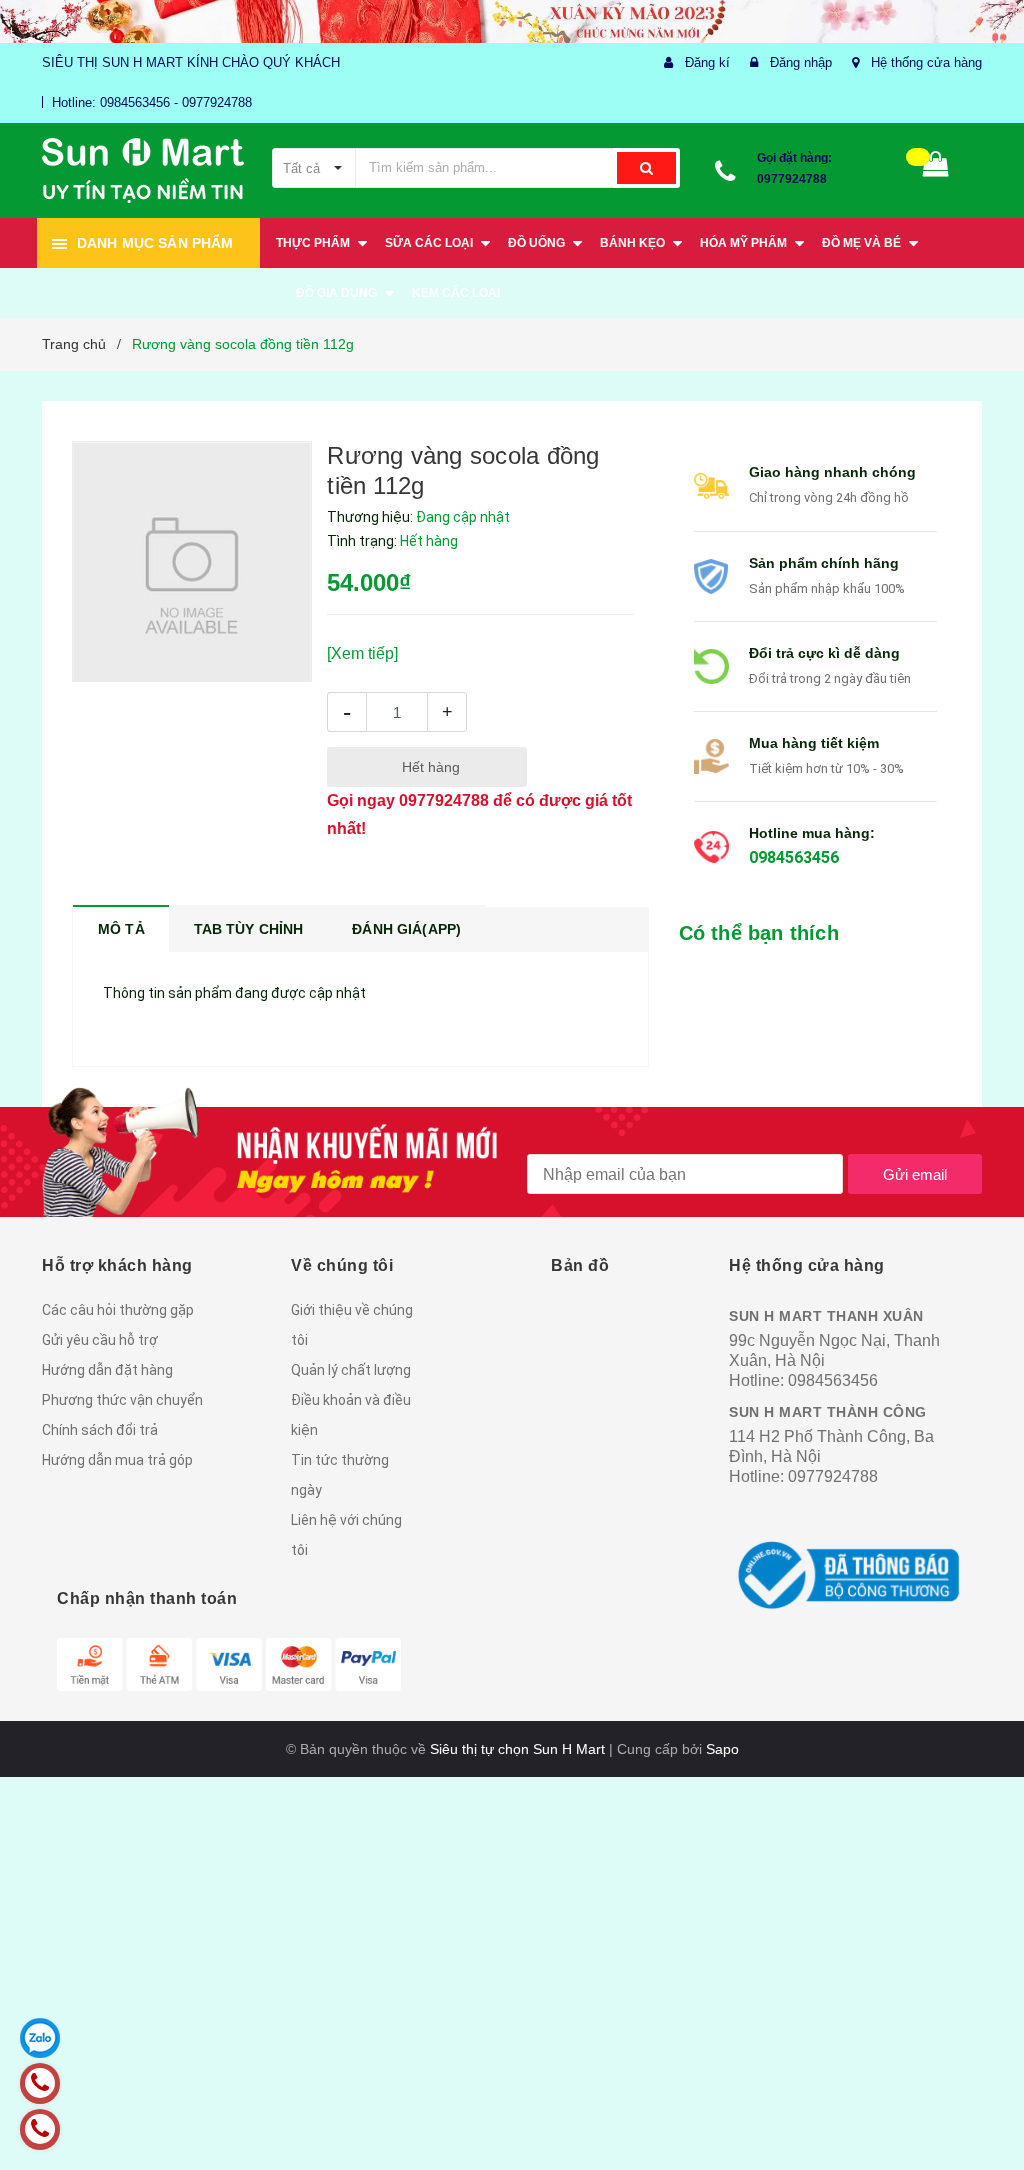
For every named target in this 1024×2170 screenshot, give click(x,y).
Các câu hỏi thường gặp (118, 1310)
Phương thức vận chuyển (122, 1400)
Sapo (722, 1749)
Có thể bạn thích (759, 933)
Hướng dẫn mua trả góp (117, 1460)
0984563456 (794, 857)
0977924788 (792, 179)
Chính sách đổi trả (100, 1430)
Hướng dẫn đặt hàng (107, 1370)
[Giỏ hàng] (936, 168)
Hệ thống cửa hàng (926, 62)
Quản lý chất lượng (351, 1370)
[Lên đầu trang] (979, 2110)
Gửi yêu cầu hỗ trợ (100, 1340)
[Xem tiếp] (362, 653)
